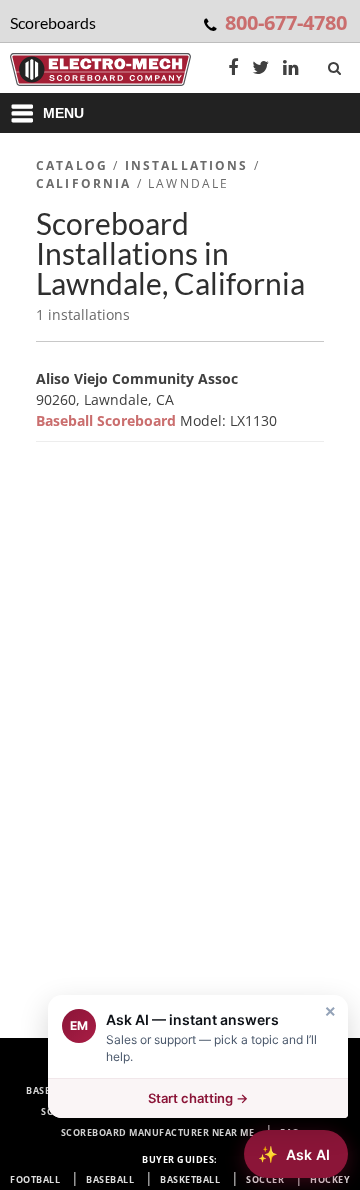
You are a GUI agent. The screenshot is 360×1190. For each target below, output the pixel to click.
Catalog (72, 165)
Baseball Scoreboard (108, 420)
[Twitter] (260, 69)
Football (35, 1179)
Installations (187, 165)
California (84, 183)
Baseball (110, 1179)
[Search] (336, 64)
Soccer (265, 1179)
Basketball (190, 1179)
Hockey (330, 1179)
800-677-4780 (286, 22)
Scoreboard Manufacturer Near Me (158, 1132)
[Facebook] (233, 69)
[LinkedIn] (291, 69)
